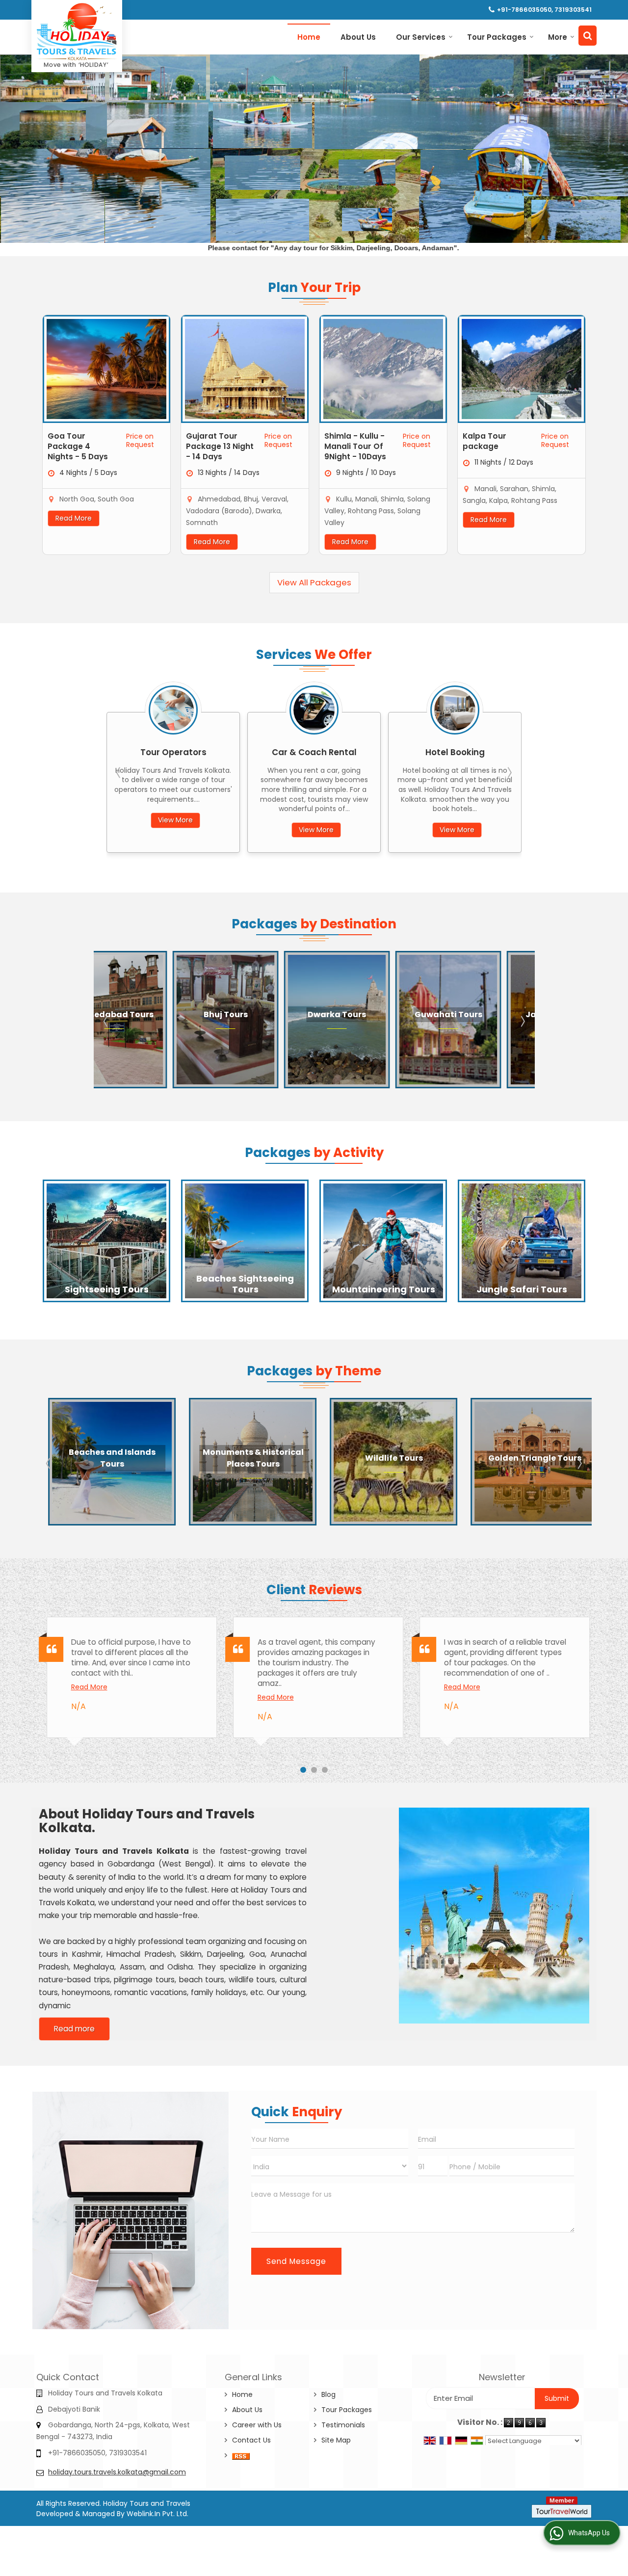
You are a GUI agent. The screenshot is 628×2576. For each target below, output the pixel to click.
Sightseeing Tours (107, 1289)
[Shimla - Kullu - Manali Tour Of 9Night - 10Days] (383, 369)
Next (509, 772)
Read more (74, 2029)
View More (175, 830)
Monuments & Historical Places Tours (104, 1458)
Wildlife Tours (245, 1458)
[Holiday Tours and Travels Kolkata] (77, 35)
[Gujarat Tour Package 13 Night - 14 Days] (245, 369)
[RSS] (241, 2456)
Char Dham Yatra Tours (526, 1458)
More (558, 37)
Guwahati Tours (274, 1014)
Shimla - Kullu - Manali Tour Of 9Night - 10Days (355, 446)
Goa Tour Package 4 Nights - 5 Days (78, 446)
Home (309, 37)
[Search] (588, 36)
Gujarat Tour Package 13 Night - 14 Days (220, 446)
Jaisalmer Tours (385, 1014)
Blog (328, 2394)
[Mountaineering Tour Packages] (383, 1241)
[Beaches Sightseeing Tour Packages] (245, 1241)
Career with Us (257, 2425)
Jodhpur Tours (497, 1014)
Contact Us (251, 2440)
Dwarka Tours (163, 1014)
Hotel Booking (314, 752)
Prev (119, 772)
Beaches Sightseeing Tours (245, 1284)
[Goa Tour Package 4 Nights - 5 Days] (106, 369)
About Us (358, 37)
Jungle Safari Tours (522, 1289)
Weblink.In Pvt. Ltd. (157, 2514)
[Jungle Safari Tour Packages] (522, 1241)
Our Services (421, 37)
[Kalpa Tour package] (522, 369)
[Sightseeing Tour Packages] (106, 1241)
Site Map (336, 2440)
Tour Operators (455, 752)
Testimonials (343, 2425)
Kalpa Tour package (484, 441)
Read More (74, 518)
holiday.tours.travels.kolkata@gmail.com (117, 2472)
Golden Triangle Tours (386, 1458)
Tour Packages (497, 37)
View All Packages (314, 582)
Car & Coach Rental (173, 752)
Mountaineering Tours (384, 1289)
